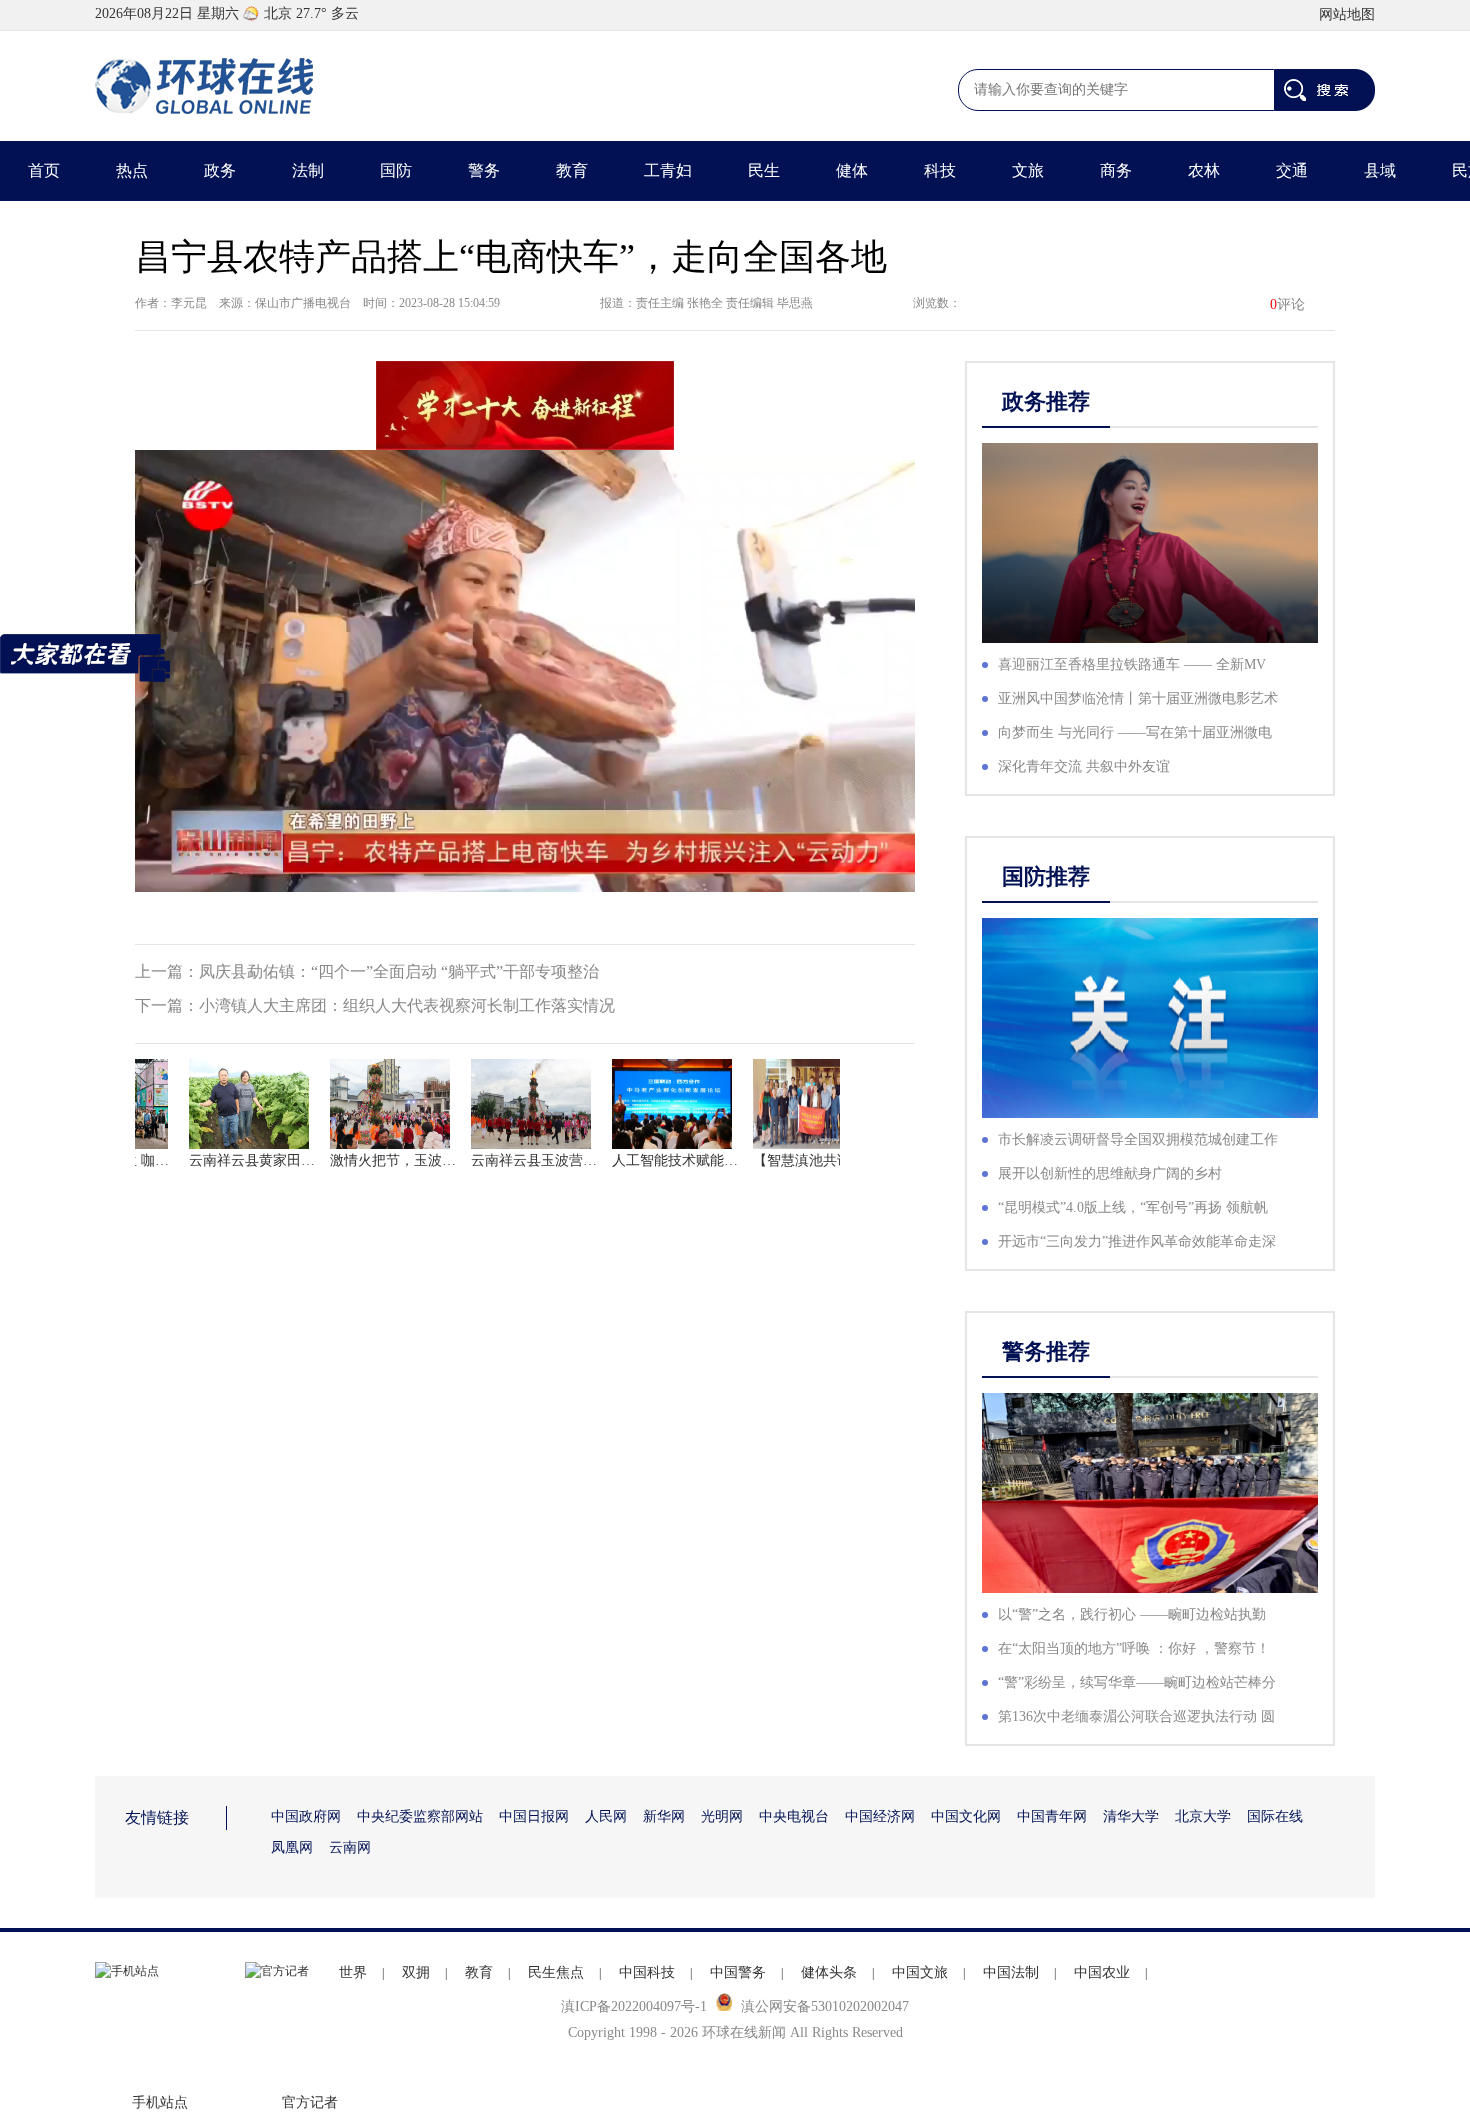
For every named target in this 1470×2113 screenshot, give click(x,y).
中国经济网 (880, 1816)
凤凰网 (292, 1847)
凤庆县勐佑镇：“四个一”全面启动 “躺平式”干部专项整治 (399, 971)
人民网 (606, 1816)
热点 (132, 170)
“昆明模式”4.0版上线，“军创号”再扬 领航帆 (1133, 1207)
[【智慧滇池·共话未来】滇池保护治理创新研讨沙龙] (788, 1104)
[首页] (205, 86)
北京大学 (1203, 1816)
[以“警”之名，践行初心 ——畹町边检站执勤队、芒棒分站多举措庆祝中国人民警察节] (1150, 1493)
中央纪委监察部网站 (420, 1816)
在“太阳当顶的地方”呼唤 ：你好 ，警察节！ (1134, 1648)
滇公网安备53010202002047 (825, 2006)
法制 (308, 170)
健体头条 (829, 1972)
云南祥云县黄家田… (224, 1160)
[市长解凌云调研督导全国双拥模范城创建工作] (1150, 1018)
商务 (1116, 170)
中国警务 (738, 1972)
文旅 (1028, 170)
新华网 (664, 1816)
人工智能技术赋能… (647, 1160)
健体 (852, 170)
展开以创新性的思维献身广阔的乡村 (1110, 1173)
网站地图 (1347, 14)
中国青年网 (1052, 1816)
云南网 (350, 1847)
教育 (572, 170)
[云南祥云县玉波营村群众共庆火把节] (506, 1104)
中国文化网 (966, 1816)
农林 (1204, 170)
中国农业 (1102, 1972)
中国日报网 (534, 1816)
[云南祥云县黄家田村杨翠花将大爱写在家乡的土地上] (224, 1104)
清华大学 (1131, 1816)
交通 (1292, 170)
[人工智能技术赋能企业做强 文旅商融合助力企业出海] (647, 1104)
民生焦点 (556, 1972)
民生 (764, 170)
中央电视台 (794, 1816)
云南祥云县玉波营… (506, 1160)
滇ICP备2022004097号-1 (634, 2006)
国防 (396, 170)
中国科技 (647, 1972)
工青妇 (668, 170)
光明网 (722, 1816)
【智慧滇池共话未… (788, 1160)
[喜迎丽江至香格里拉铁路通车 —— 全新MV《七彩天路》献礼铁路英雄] (1150, 543)
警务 (484, 170)
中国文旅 (920, 1972)
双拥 (416, 1972)
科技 (940, 170)
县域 (1380, 170)
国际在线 (1275, 1816)
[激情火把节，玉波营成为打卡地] (365, 1104)
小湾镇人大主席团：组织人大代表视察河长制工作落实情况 (407, 1005)
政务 (220, 170)
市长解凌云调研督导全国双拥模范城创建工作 (1138, 1139)
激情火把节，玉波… (365, 1160)
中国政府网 (306, 1816)
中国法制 (1011, 1972)
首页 (44, 170)
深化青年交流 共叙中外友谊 (1084, 766)
